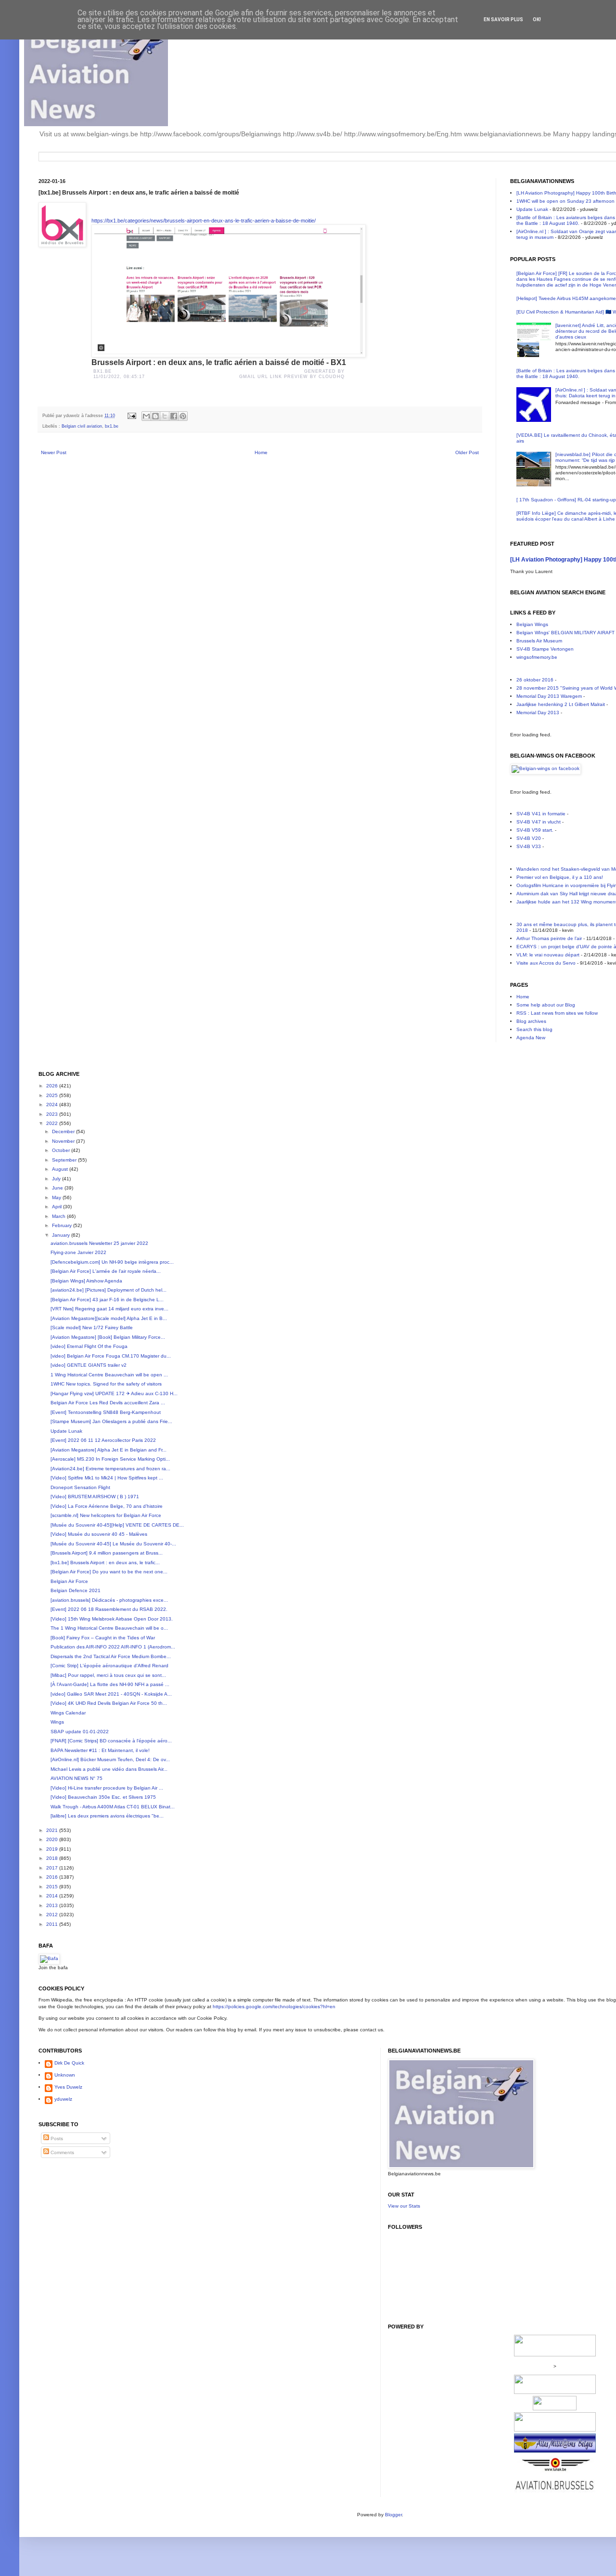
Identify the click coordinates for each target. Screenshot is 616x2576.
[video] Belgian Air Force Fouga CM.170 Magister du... (111, 1356)
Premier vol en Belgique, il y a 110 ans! (560, 877)
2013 (53, 1905)
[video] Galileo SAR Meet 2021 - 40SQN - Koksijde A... (111, 1694)
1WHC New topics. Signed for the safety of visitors (106, 1384)
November (64, 1141)
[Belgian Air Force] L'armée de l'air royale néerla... (106, 1271)
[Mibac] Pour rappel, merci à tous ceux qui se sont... (108, 1675)
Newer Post (54, 452)
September (65, 1160)
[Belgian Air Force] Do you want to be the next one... (109, 1572)
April (58, 1207)
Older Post (467, 452)
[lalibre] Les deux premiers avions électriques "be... (107, 1816)
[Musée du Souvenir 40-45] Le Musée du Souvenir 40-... (113, 1544)
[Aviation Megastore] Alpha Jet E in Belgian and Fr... (109, 1450)
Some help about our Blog (546, 1005)
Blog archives (531, 1021)
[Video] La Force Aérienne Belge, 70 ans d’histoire (107, 1506)
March (59, 1216)
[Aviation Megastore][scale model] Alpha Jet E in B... (109, 1318)
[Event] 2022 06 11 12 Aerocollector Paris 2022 (103, 1440)
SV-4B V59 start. (535, 830)
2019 (53, 1849)
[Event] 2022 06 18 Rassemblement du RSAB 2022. (109, 1609)
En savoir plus (503, 20)
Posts (56, 2138)
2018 (53, 1858)
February (63, 1225)
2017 (53, 1868)
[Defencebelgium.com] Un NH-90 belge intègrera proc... (112, 1262)
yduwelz (63, 2099)
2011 (53, 1924)
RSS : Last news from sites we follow (557, 1013)
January (62, 1235)
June (58, 1188)
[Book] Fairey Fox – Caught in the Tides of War (103, 1638)
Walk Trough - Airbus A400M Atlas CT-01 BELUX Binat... (113, 1807)
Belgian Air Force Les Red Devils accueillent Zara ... (108, 1403)
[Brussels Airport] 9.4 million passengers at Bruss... (107, 1553)
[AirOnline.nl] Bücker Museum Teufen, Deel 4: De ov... (110, 1759)
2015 (53, 1887)
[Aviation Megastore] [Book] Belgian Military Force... (108, 1337)
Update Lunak (532, 209)
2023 (53, 1114)
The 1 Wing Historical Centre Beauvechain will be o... (109, 1628)
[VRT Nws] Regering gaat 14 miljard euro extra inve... (109, 1309)
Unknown (65, 2075)
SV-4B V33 (529, 846)
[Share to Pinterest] (183, 416)
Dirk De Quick (69, 2063)
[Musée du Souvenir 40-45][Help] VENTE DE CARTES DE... (117, 1525)
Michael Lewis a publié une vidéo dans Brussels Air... (109, 1769)
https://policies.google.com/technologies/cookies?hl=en (274, 2007)
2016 (53, 1877)
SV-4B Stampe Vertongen (545, 649)
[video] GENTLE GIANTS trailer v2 (89, 1365)
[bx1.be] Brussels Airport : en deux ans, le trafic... (105, 1563)
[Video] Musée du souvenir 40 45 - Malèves (99, 1534)
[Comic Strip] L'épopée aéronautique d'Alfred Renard (109, 1666)
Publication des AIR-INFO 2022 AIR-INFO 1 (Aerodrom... (113, 1647)
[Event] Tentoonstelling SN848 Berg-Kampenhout (106, 1412)
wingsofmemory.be (537, 657)
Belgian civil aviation (82, 426)
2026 (53, 1086)
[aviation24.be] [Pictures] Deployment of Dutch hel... (109, 1290)
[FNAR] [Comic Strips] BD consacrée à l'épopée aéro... (111, 1741)
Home (261, 452)
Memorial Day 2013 (538, 713)
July (57, 1179)
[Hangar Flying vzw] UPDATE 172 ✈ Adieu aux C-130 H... (114, 1393)
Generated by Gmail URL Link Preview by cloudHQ (292, 374)
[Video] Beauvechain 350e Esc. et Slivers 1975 (103, 1797)
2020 (53, 1839)
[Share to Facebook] (174, 416)
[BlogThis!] (155, 416)
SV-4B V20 (529, 838)
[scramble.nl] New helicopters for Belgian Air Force (106, 1515)
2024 (53, 1105)
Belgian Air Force (69, 1581)
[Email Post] (131, 416)
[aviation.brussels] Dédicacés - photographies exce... (109, 1600)
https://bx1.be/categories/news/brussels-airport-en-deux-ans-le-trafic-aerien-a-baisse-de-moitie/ (204, 221)
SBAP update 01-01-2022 (80, 1732)
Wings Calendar (68, 1713)
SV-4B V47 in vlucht (539, 822)
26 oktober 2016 (535, 680)
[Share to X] (165, 416)
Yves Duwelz (68, 2087)
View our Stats (404, 2206)
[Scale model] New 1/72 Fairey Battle (92, 1327)
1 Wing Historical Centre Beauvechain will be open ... (109, 1375)
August (61, 1169)
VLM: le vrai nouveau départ (548, 955)
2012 (53, 1915)
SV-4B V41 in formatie (541, 814)
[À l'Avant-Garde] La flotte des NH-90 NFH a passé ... (110, 1684)
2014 (53, 1896)
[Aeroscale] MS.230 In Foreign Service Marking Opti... (110, 1459)
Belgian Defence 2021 (76, 1590)
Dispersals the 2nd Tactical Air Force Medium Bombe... (111, 1656)
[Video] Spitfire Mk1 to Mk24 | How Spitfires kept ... (107, 1478)
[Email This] (146, 416)
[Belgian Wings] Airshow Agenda (86, 1281)
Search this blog (534, 1029)
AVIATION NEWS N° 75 (77, 1778)
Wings (57, 1722)
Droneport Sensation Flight (80, 1487)
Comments (62, 2152)
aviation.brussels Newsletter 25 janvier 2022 (99, 1243)
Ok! (537, 20)
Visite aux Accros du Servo (546, 963)
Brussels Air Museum (539, 641)
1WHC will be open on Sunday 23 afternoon (565, 201)
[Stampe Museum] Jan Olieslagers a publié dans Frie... (111, 1421)
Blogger (393, 2515)
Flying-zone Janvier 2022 (78, 1252)
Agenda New (531, 1038)
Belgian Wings (532, 624)
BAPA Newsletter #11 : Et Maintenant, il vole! (100, 1750)
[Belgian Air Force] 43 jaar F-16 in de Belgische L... (107, 1300)
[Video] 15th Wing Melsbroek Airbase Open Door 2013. (112, 1619)
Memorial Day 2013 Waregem (549, 696)
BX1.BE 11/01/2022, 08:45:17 (120, 374)
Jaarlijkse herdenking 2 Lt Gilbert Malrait (561, 704)
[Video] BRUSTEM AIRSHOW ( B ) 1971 (95, 1497)
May (57, 1197)
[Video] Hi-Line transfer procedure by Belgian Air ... (107, 1788)
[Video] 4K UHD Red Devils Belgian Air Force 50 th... (109, 1703)
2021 (53, 1830)
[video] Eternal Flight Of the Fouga (89, 1346)
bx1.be (112, 426)
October (62, 1150)
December (64, 1131)
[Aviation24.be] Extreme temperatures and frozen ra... (110, 1469)
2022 (53, 1123)
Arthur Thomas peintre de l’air (549, 938)
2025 (53, 1095)
